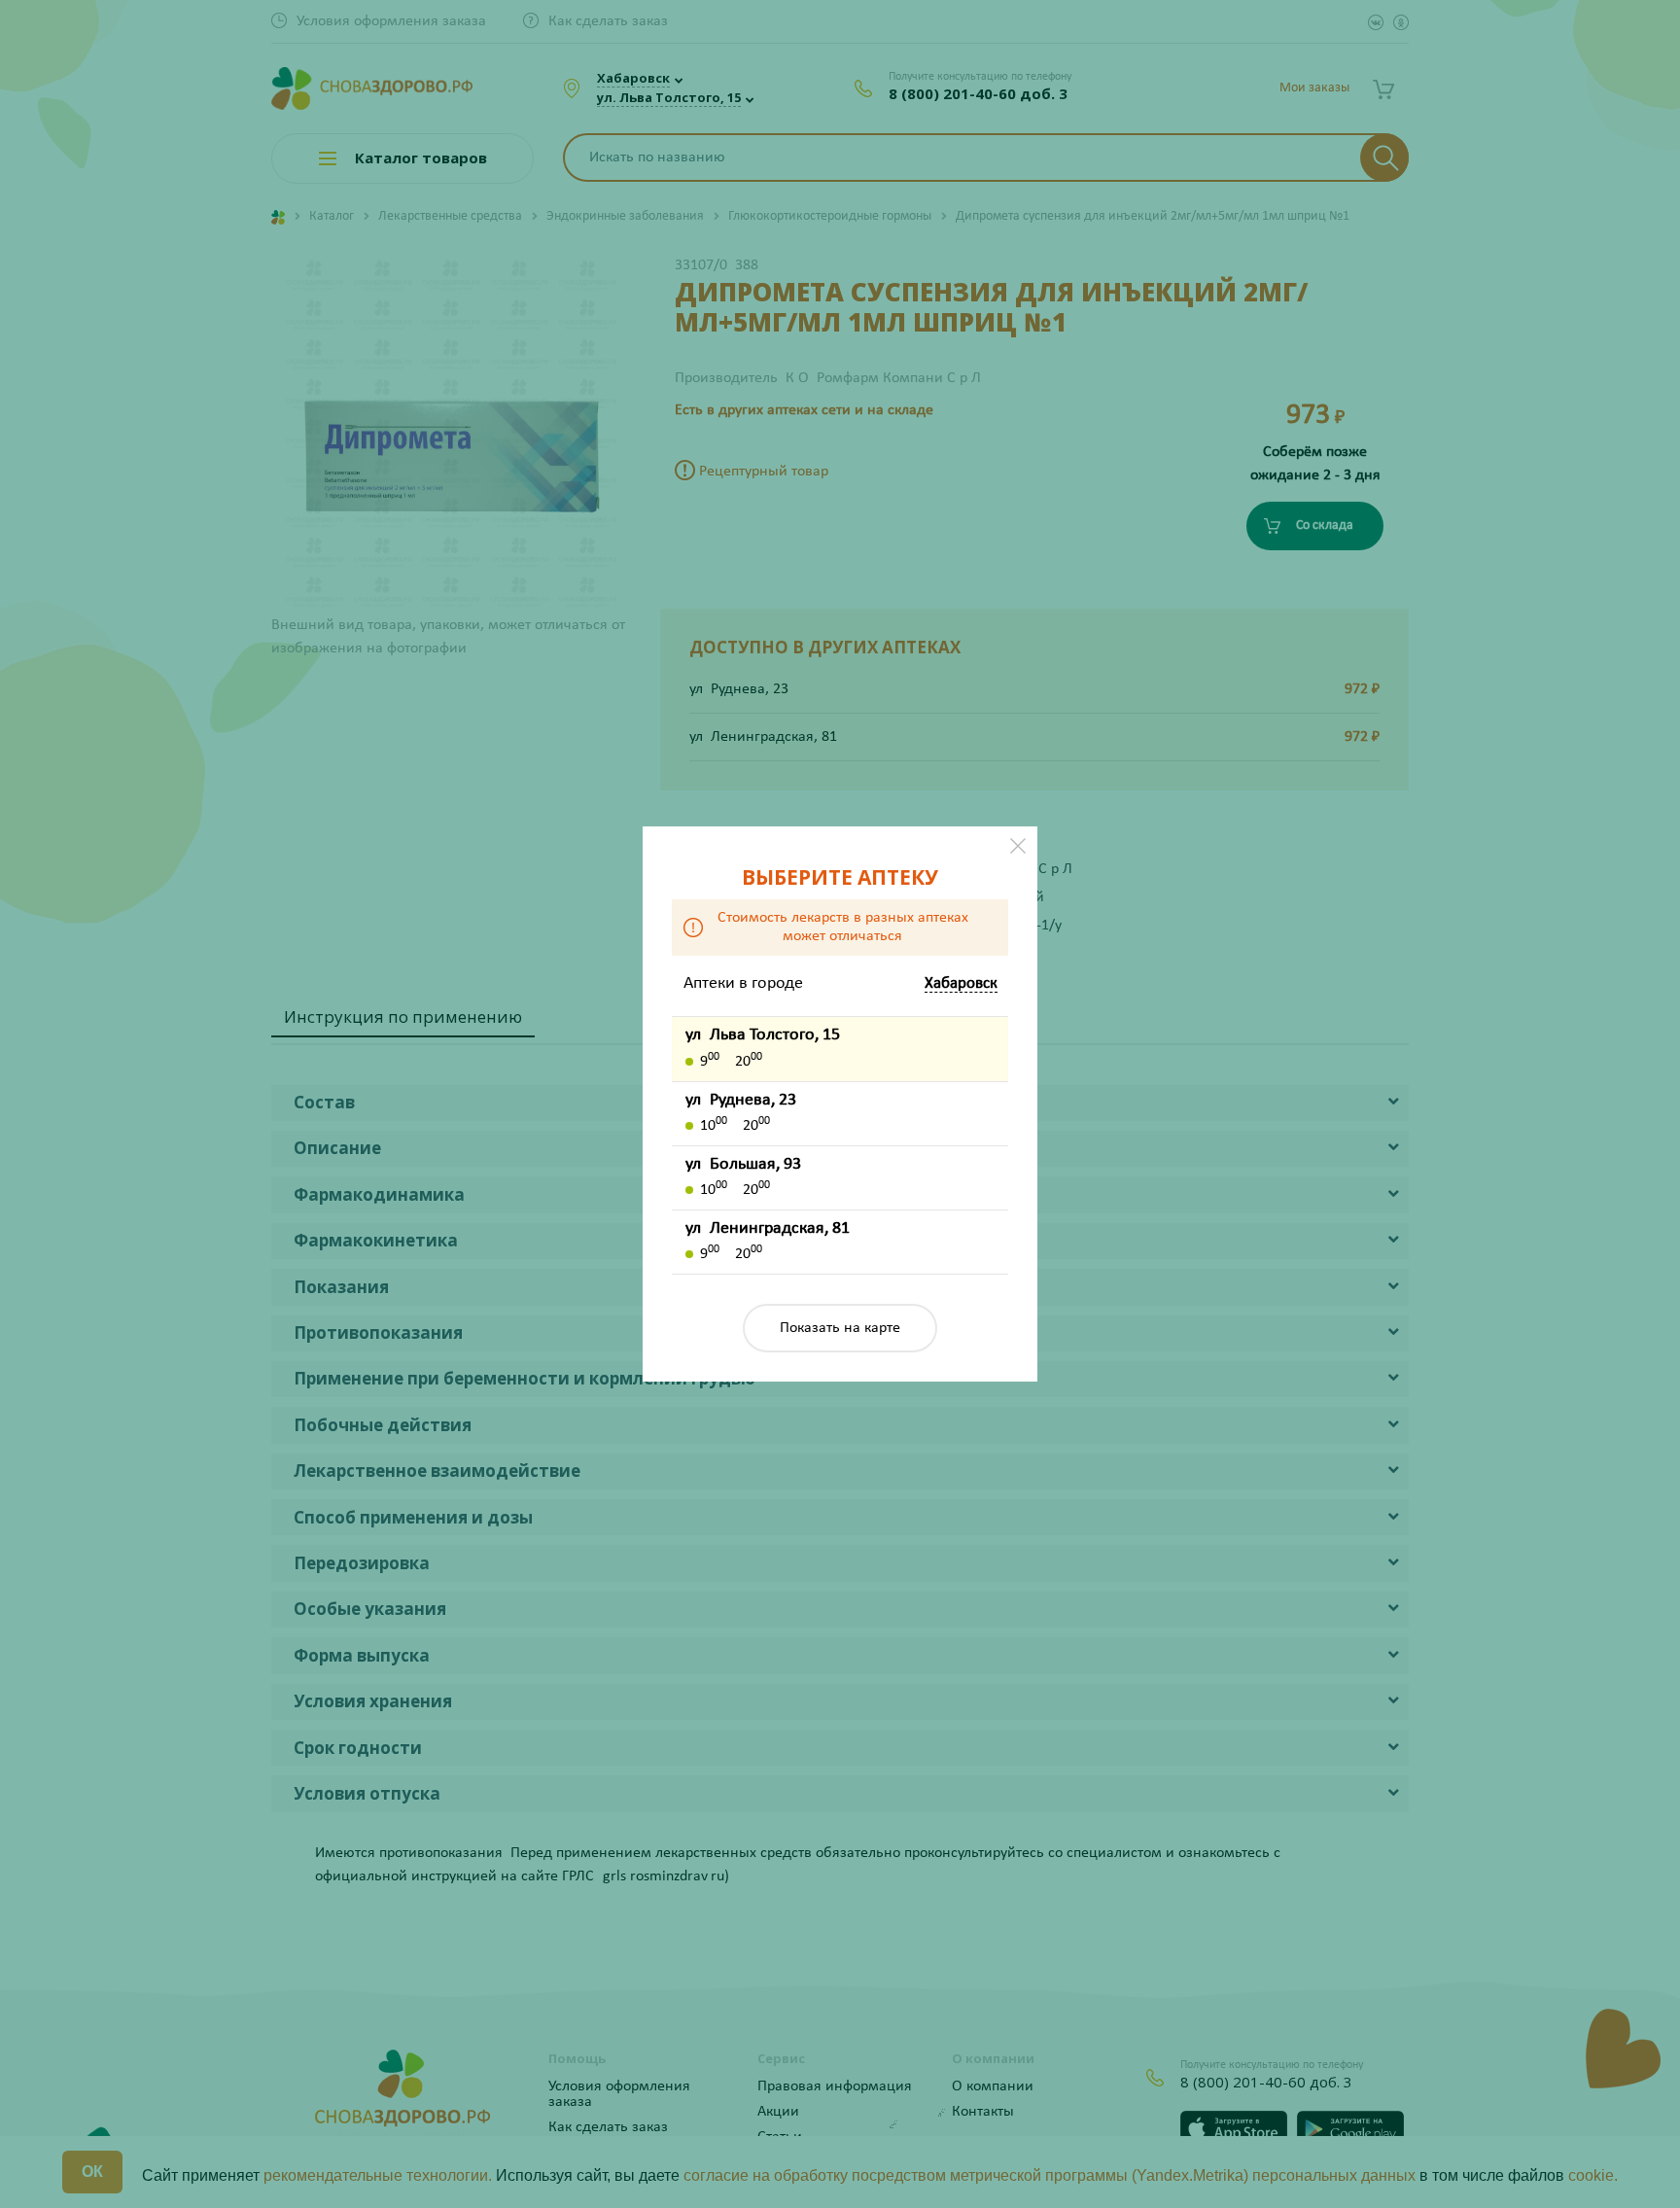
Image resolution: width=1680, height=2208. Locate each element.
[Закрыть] (1018, 846)
